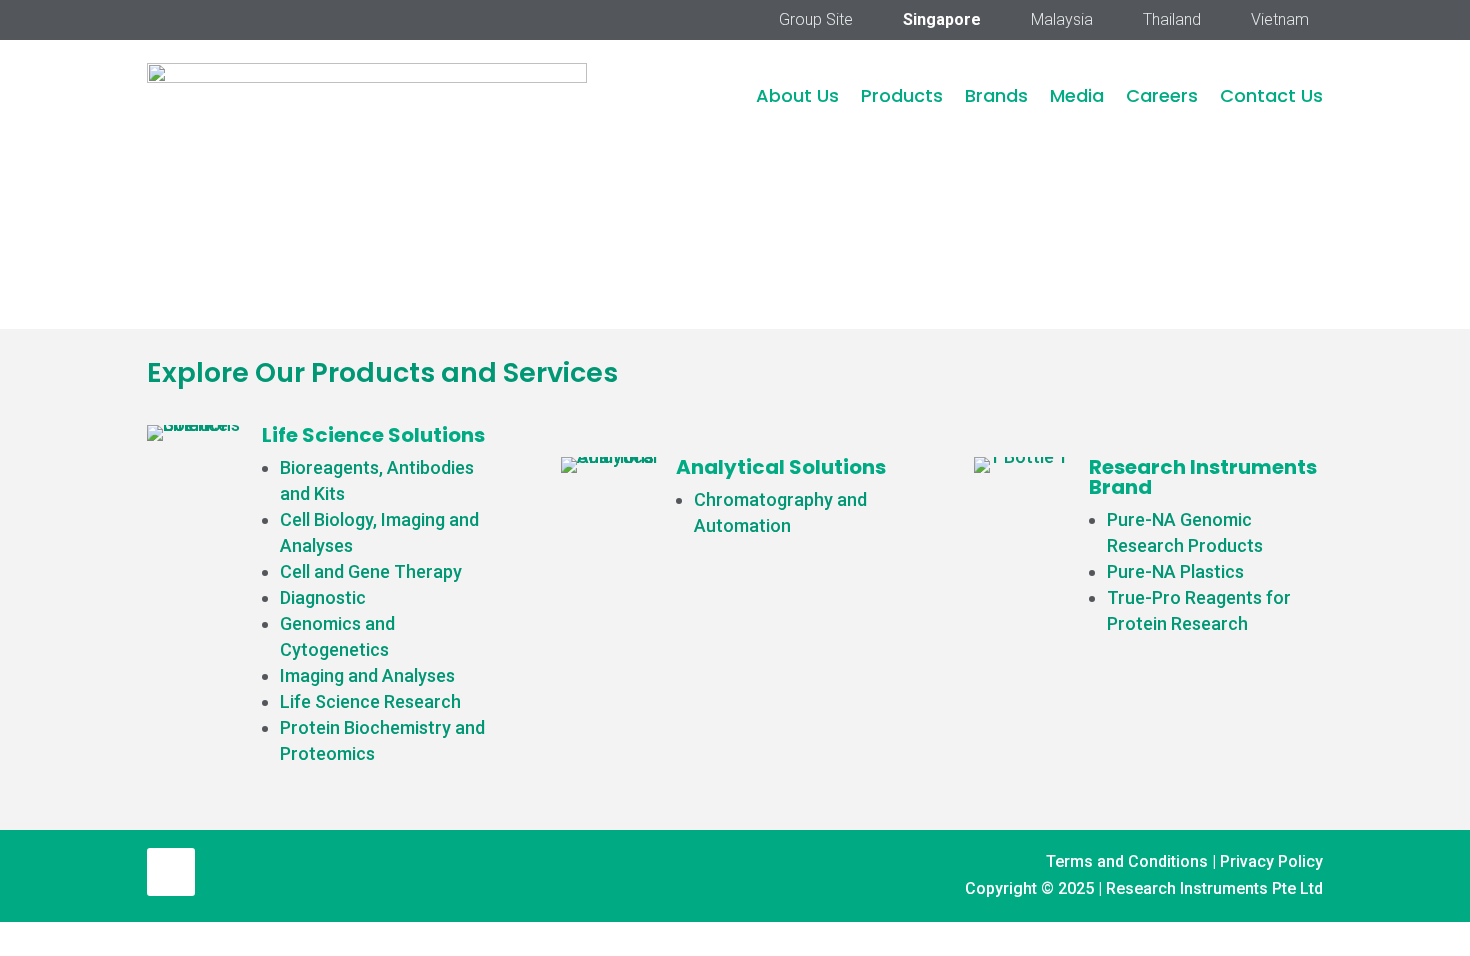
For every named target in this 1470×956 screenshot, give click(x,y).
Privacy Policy (1271, 861)
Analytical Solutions (781, 467)
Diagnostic (323, 597)
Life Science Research (370, 701)
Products (902, 95)
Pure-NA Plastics (1175, 571)
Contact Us (1271, 95)
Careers (1162, 95)
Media (1077, 95)
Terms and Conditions (1127, 861)
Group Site (816, 21)
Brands (996, 95)
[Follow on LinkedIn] (171, 872)
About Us (797, 95)
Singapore (942, 21)
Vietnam (1280, 21)
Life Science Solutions (373, 435)
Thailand (1172, 21)
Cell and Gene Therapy (371, 571)
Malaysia (1062, 21)
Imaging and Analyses (367, 675)
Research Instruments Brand (1203, 477)
